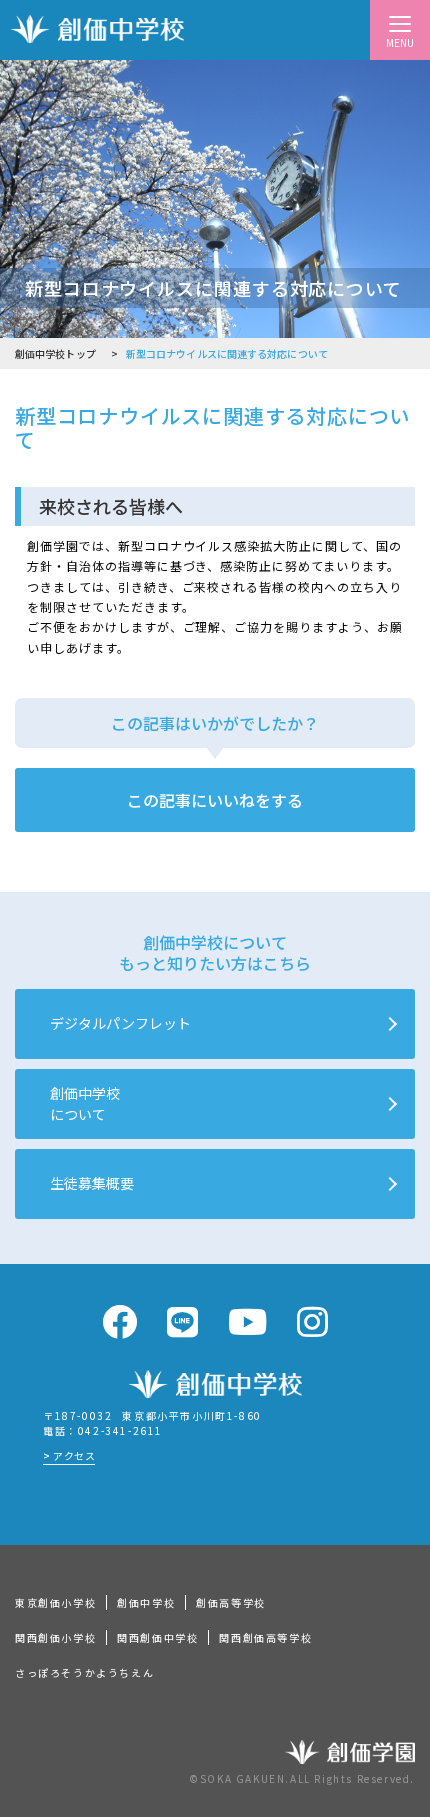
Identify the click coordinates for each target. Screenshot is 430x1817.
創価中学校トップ (55, 353)
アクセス (74, 1455)
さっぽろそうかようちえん (84, 1672)
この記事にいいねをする (215, 800)
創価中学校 (146, 1602)
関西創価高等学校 (265, 1637)
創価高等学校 (231, 1602)
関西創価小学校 (55, 1637)
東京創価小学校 (55, 1602)
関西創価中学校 (157, 1637)
